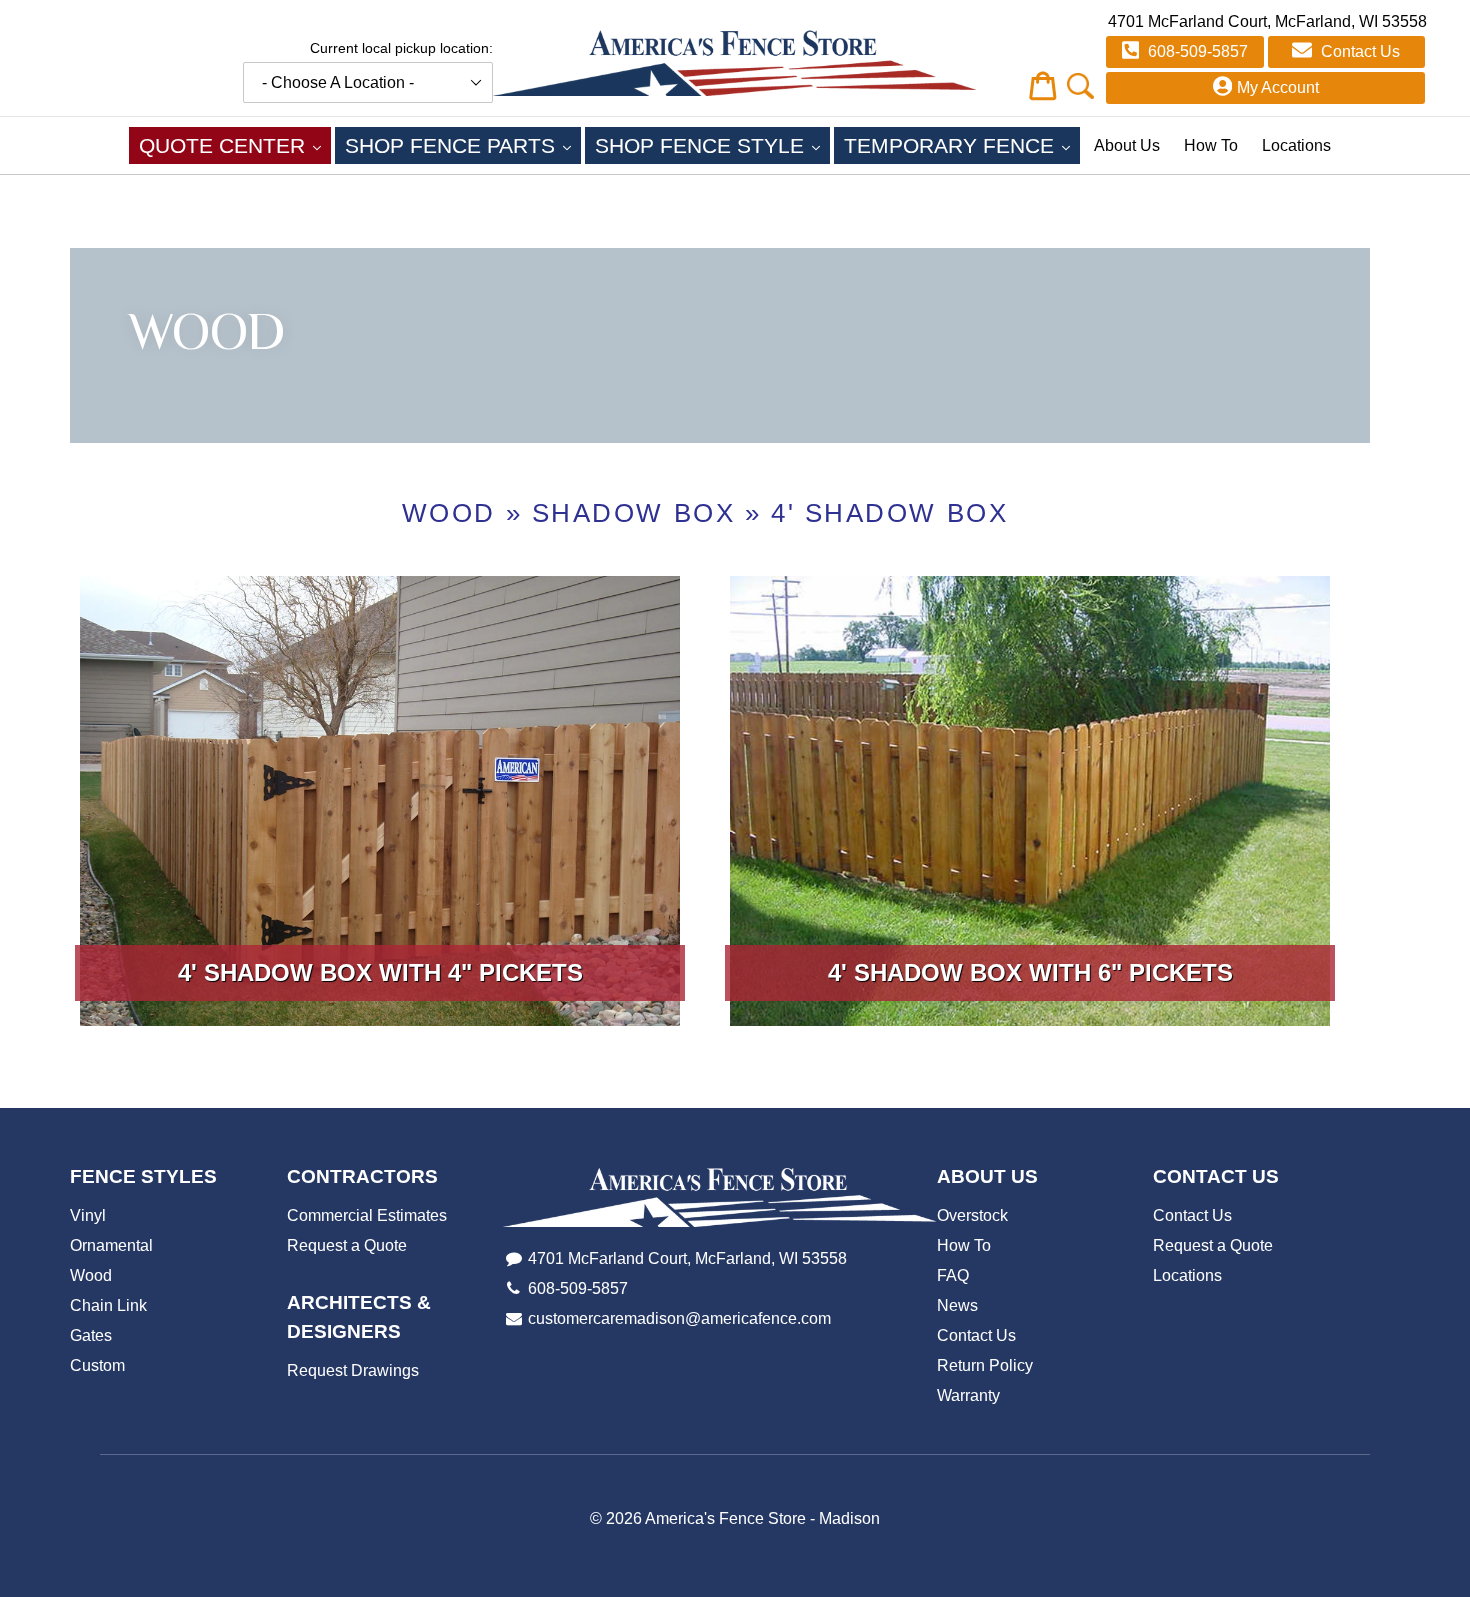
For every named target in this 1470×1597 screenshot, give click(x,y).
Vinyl (88, 1215)
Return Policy (985, 1365)
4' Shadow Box (889, 513)
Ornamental (111, 1245)
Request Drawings (353, 1370)
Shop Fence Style (712, 145)
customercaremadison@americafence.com (679, 1318)
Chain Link (108, 1305)
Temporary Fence (962, 145)
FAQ (953, 1275)
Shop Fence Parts (463, 145)
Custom (97, 1365)
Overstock (972, 1215)
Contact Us (1358, 51)
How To (1211, 145)
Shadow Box (634, 513)
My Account (1278, 87)
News (957, 1305)
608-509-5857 (1196, 51)
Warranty (968, 1395)
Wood (449, 513)
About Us (1127, 145)
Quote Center (235, 145)
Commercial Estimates (367, 1215)
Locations (1296, 145)
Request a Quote (347, 1245)
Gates (91, 1335)
